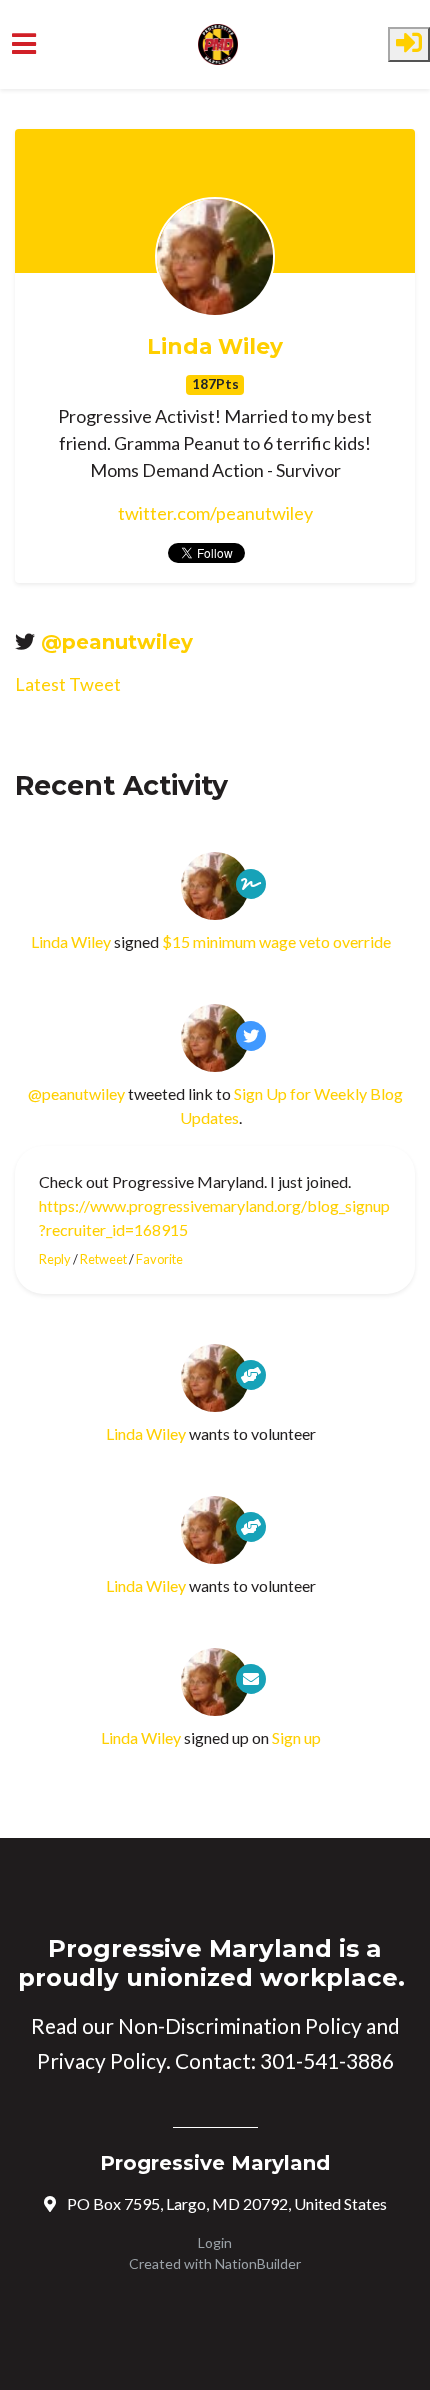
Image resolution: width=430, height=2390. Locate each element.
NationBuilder (258, 2263)
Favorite (159, 1259)
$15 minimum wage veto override (276, 941)
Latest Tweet (68, 684)
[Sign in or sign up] (409, 44)
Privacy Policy (101, 2060)
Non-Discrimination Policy (240, 2025)
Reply (55, 1259)
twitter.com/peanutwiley (215, 513)
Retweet (103, 1259)
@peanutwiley (117, 642)
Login (215, 2242)
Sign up (296, 1737)
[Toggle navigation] (24, 44)
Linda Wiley (215, 346)
